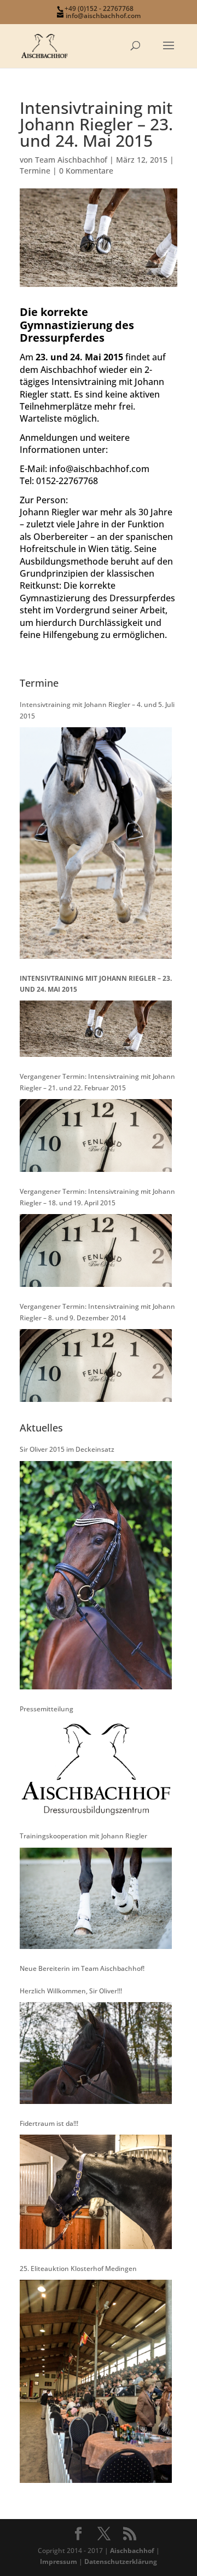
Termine (35, 171)
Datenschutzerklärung (121, 2561)
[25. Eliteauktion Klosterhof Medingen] (96, 2381)
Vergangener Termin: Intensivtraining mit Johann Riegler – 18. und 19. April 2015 (97, 1197)
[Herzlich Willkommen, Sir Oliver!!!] (96, 2053)
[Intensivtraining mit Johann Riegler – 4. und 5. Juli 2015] (96, 843)
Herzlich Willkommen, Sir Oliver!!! (71, 1991)
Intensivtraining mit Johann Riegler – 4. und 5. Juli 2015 (97, 710)
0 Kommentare (86, 171)
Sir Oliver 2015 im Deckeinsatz (67, 1449)
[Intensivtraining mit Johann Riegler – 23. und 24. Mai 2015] (96, 1029)
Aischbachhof (132, 2551)
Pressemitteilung (47, 1709)
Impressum (59, 2561)
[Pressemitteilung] (96, 1768)
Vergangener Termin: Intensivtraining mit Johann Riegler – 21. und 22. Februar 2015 (97, 1082)
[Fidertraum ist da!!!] (96, 2192)
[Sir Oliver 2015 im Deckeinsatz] (96, 1575)
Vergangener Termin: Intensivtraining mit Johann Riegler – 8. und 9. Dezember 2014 (97, 1312)
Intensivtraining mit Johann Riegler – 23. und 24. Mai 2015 (96, 984)
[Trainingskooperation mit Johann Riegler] (96, 1898)
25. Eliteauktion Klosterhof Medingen (78, 2269)
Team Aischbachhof (71, 160)
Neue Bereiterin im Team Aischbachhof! (82, 1968)
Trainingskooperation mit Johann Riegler (83, 1836)
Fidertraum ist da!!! (49, 2123)
